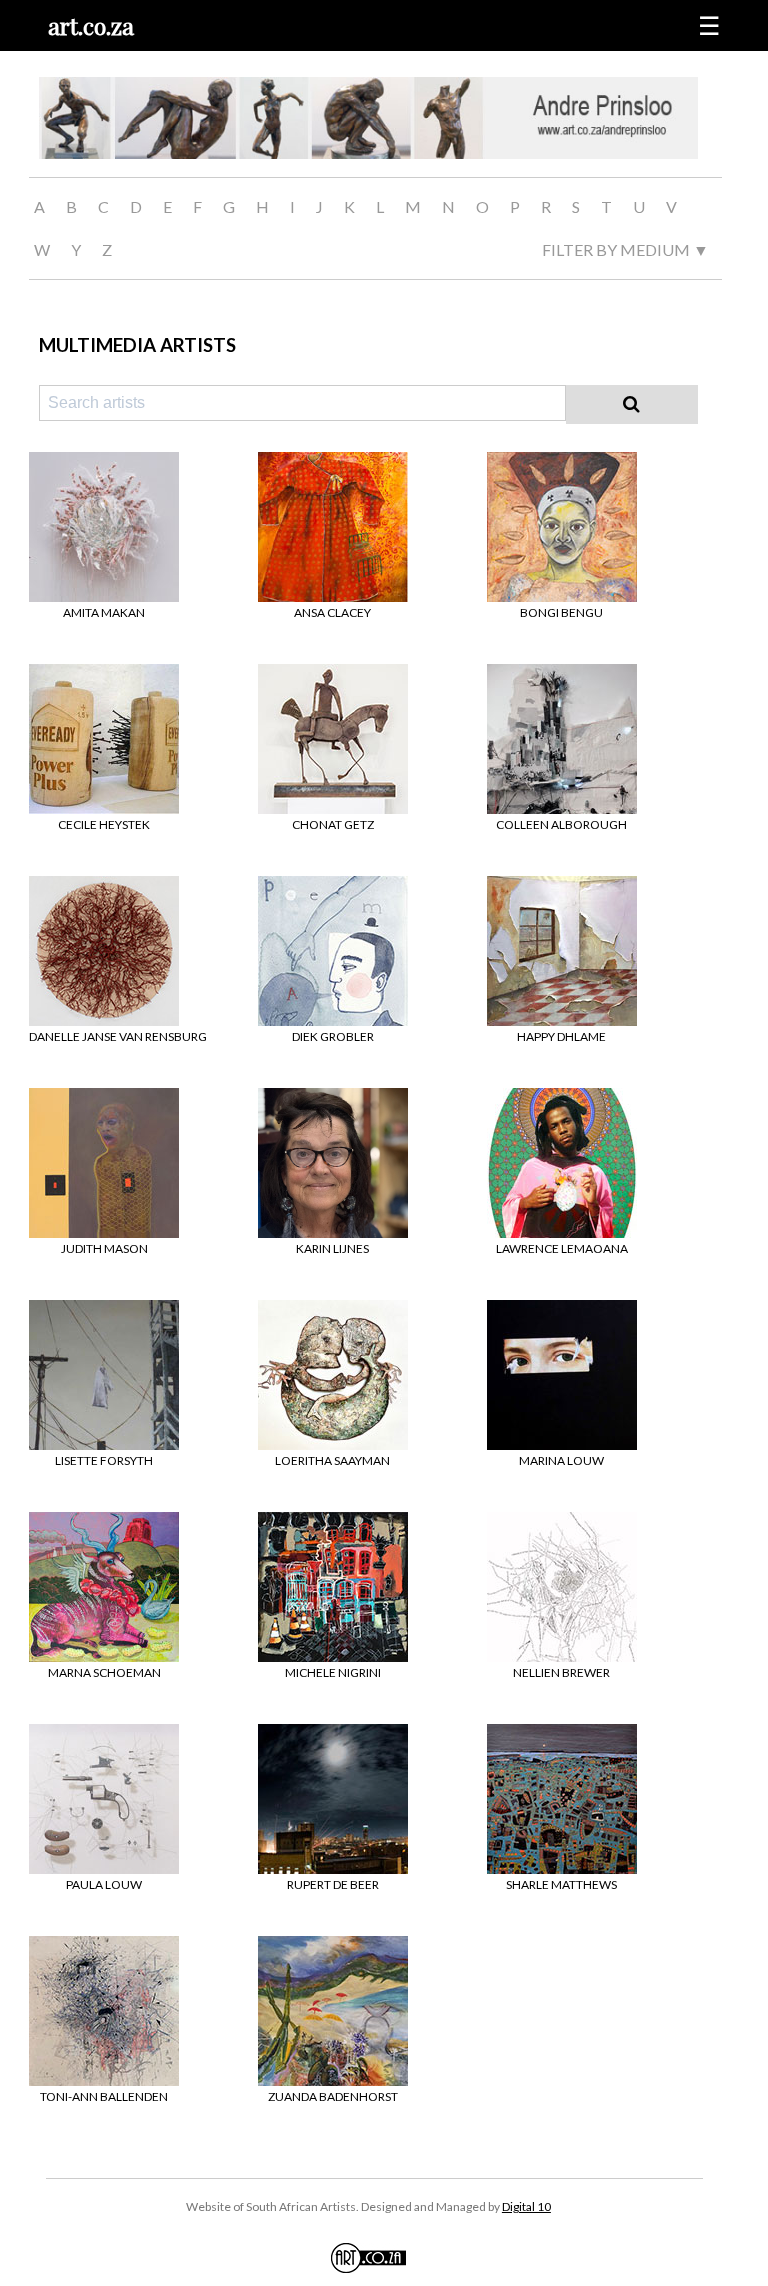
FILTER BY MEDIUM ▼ (625, 249)
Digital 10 (526, 2206)
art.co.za (91, 25)
